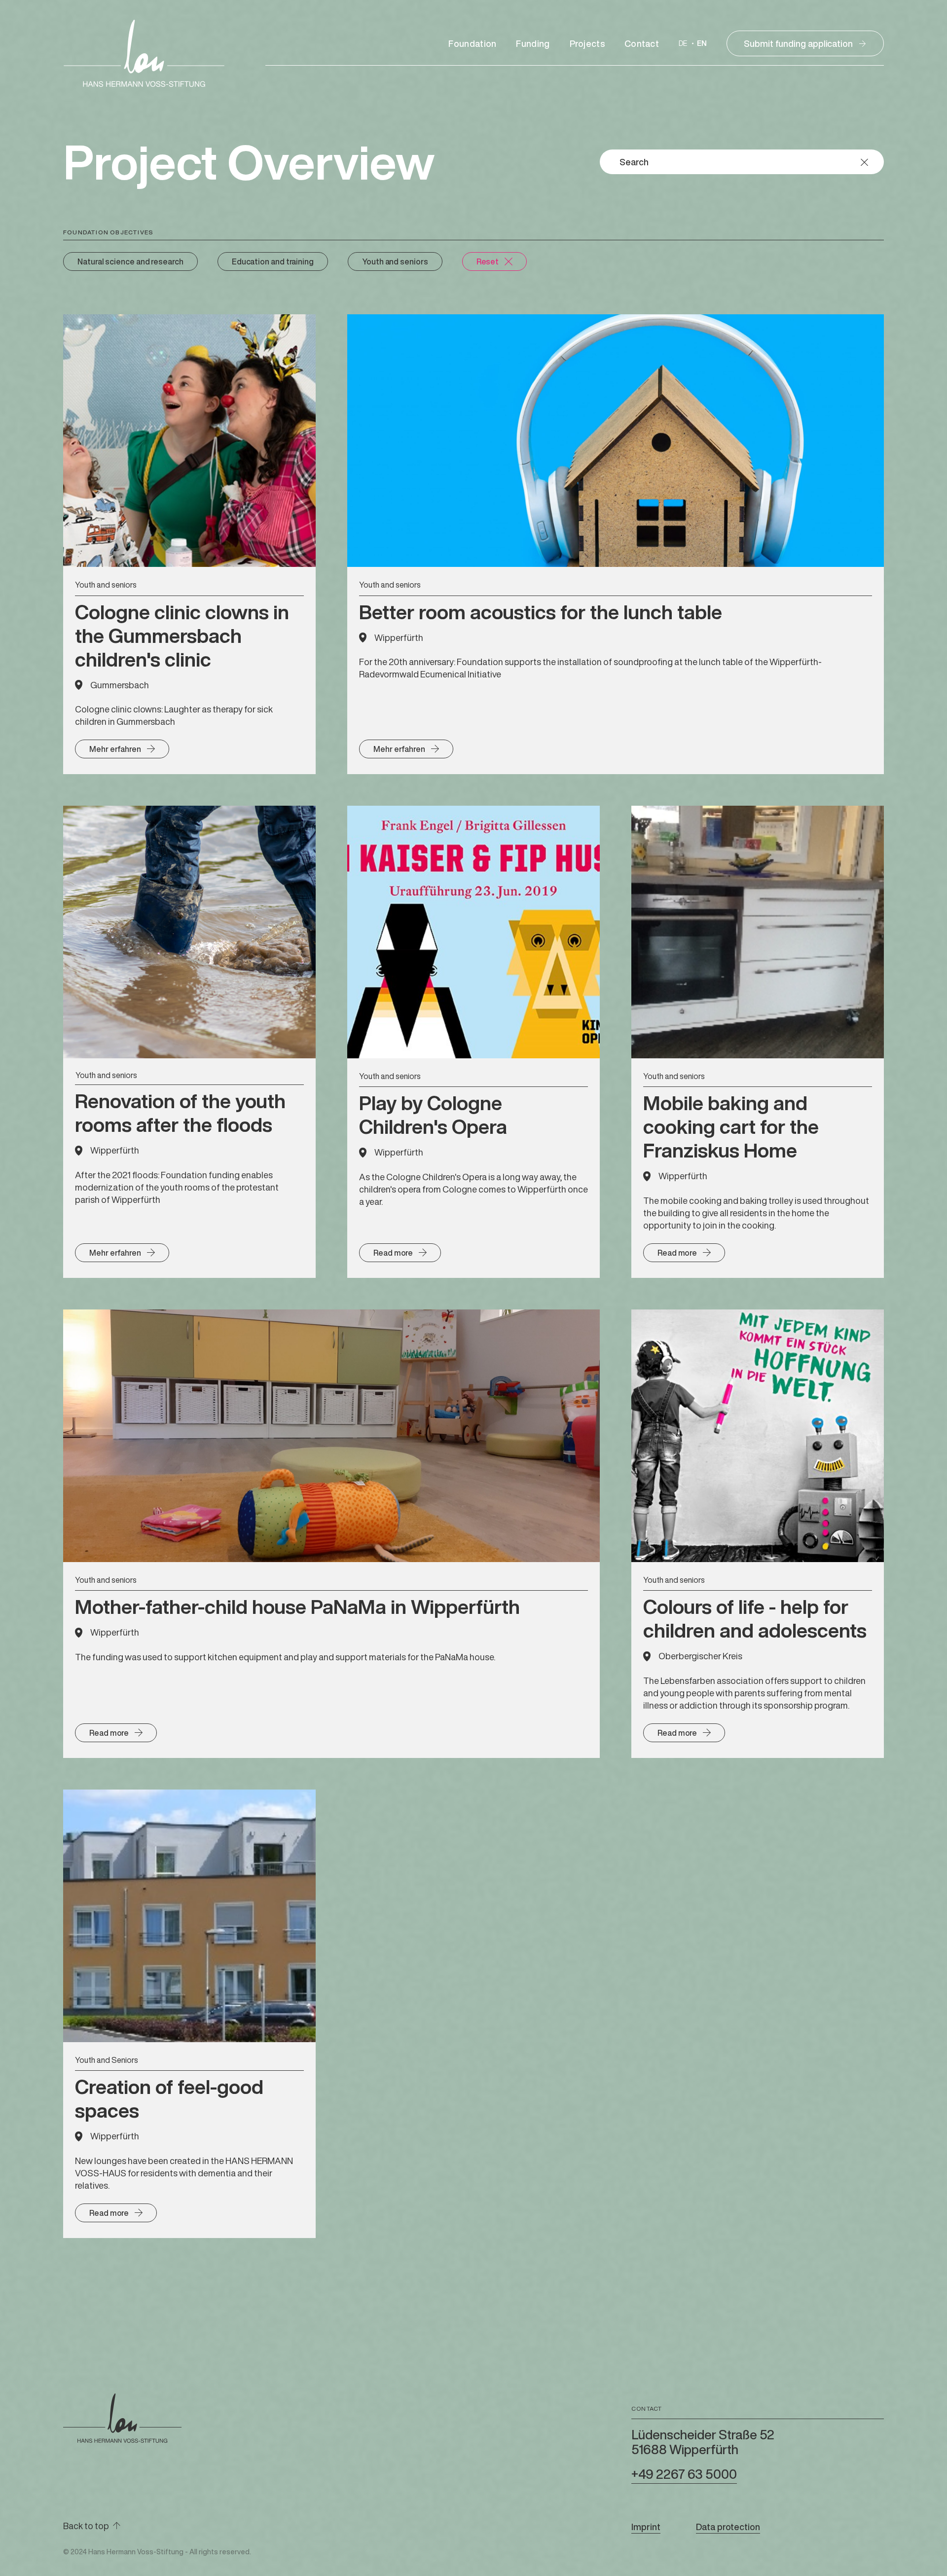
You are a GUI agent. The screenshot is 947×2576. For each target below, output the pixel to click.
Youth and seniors (395, 261)
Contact (642, 43)
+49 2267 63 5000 (684, 2474)
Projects (587, 43)
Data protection (728, 2527)
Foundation (472, 43)
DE (683, 44)
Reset (488, 261)
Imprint (646, 2527)
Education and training (273, 261)
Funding (533, 43)
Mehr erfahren (115, 749)
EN (702, 44)
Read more (393, 1253)
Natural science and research (130, 261)
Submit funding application (798, 43)
